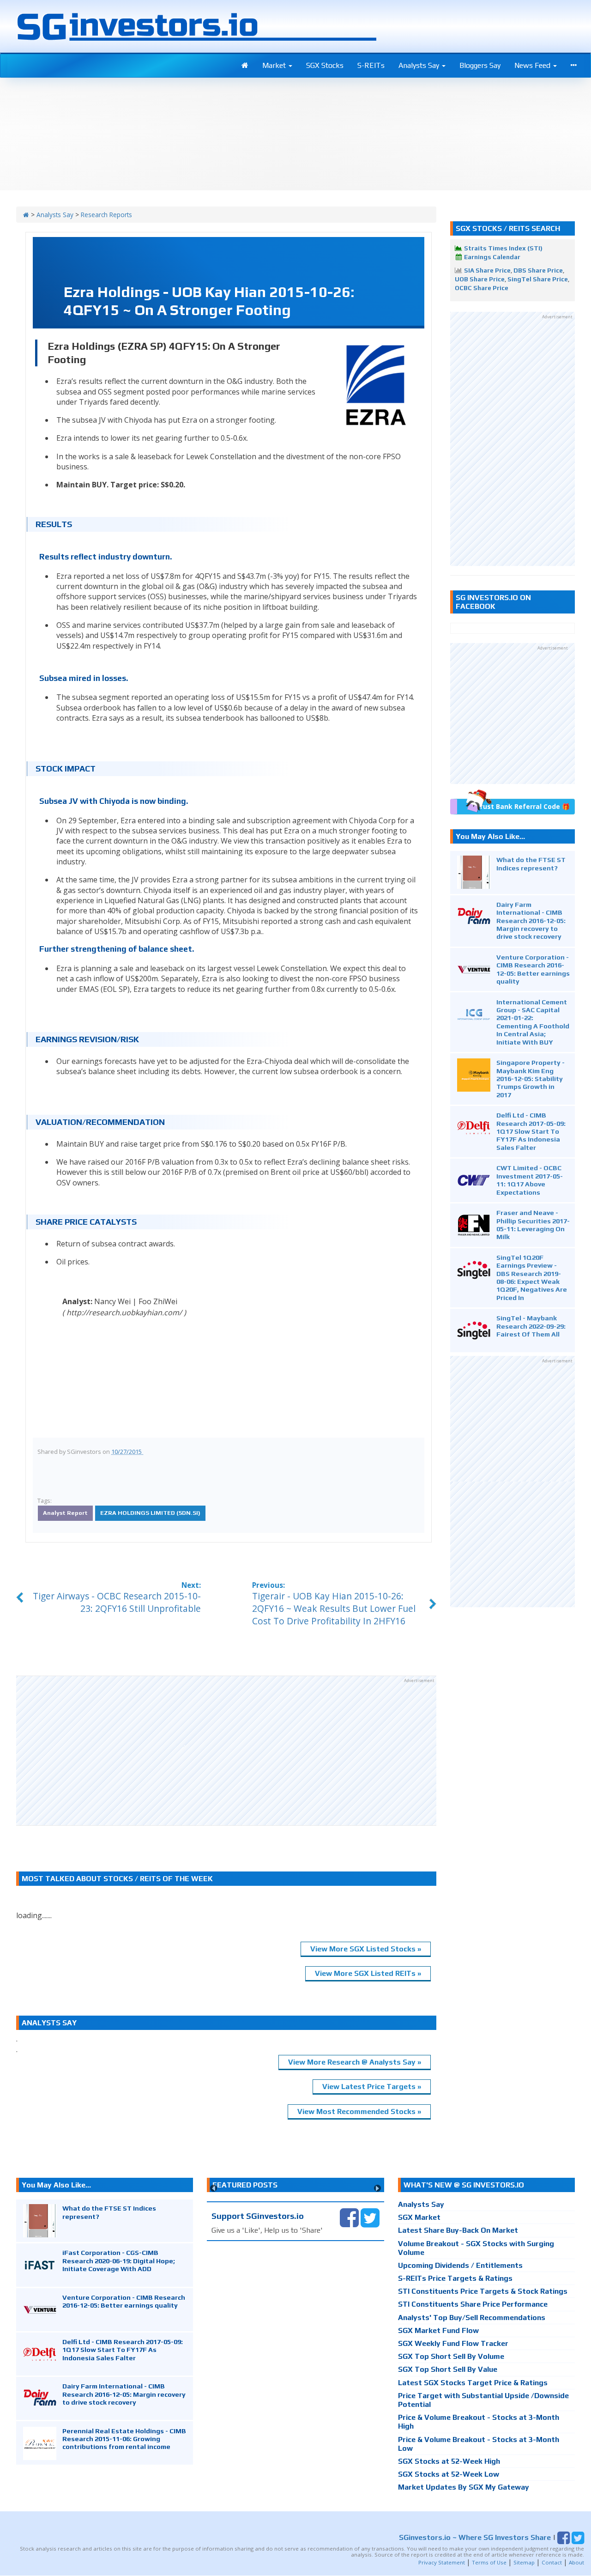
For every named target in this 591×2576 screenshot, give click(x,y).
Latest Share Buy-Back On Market (458, 2230)
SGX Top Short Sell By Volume (451, 2356)
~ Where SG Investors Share (475, 2537)
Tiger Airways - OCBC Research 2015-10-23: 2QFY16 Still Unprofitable (117, 1602)
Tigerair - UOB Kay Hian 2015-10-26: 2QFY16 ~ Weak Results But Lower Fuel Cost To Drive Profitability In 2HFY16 (334, 1608)
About (576, 2562)
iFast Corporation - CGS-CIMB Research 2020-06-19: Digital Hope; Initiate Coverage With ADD (119, 2260)
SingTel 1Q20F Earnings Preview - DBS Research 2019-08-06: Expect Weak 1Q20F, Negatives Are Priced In (532, 1277)
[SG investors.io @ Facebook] (349, 2217)
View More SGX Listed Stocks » (366, 1949)
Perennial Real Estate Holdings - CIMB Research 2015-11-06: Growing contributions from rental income (124, 2439)
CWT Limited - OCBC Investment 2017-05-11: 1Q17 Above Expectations (530, 1180)
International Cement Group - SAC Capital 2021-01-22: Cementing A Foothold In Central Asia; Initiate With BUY (533, 1022)
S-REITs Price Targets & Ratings (455, 2278)
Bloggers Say (480, 65)
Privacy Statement (442, 2562)
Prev (214, 2188)
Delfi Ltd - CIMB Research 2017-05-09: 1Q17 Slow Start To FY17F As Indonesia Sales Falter (531, 1131)
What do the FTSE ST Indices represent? (531, 863)
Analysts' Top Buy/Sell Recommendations (472, 2318)
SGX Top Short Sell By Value (448, 2369)
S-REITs (371, 65)
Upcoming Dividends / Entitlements (460, 2265)
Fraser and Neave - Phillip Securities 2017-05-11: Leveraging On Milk (533, 1224)
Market (275, 65)
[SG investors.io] (245, 66)
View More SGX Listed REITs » (368, 1973)
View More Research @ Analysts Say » (355, 2062)
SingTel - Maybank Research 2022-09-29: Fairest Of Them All (531, 1326)
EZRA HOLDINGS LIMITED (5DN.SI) (150, 1513)
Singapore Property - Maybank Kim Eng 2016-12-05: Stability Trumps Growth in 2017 (531, 1078)
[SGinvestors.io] (26, 215)
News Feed (533, 65)
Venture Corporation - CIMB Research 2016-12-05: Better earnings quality (533, 969)
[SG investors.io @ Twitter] (370, 2217)
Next (377, 2188)
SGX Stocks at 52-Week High (449, 2461)
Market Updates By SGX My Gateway (464, 2487)
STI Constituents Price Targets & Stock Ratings (483, 2291)
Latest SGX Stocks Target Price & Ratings (473, 2383)
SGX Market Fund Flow (438, 2330)
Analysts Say (420, 65)
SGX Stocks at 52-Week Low (449, 2474)
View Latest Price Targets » (372, 2087)
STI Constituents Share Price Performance (473, 2304)
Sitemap (524, 2562)
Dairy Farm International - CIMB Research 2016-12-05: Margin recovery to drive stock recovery (531, 920)
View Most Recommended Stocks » (359, 2111)
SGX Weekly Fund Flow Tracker (453, 2343)
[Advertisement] (226, 1750)
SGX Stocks (325, 65)
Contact (552, 2562)
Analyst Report (65, 1513)
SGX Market (419, 2217)
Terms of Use (489, 2562)
